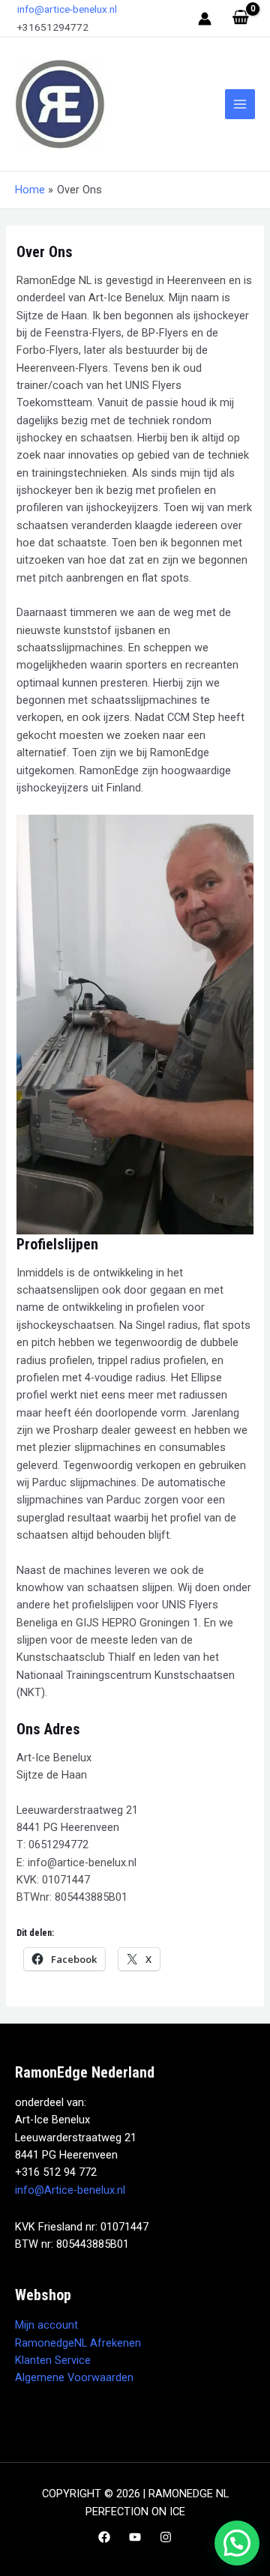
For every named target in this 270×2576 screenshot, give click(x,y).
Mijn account (46, 2325)
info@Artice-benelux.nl (70, 2190)
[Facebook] (104, 2537)
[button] (237, 2543)
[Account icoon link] (205, 19)
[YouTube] (135, 2537)
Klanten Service (53, 2360)
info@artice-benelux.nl (66, 9)
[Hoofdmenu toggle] (240, 104)
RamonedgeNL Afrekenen (78, 2343)
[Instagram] (166, 2537)
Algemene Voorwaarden (74, 2377)
